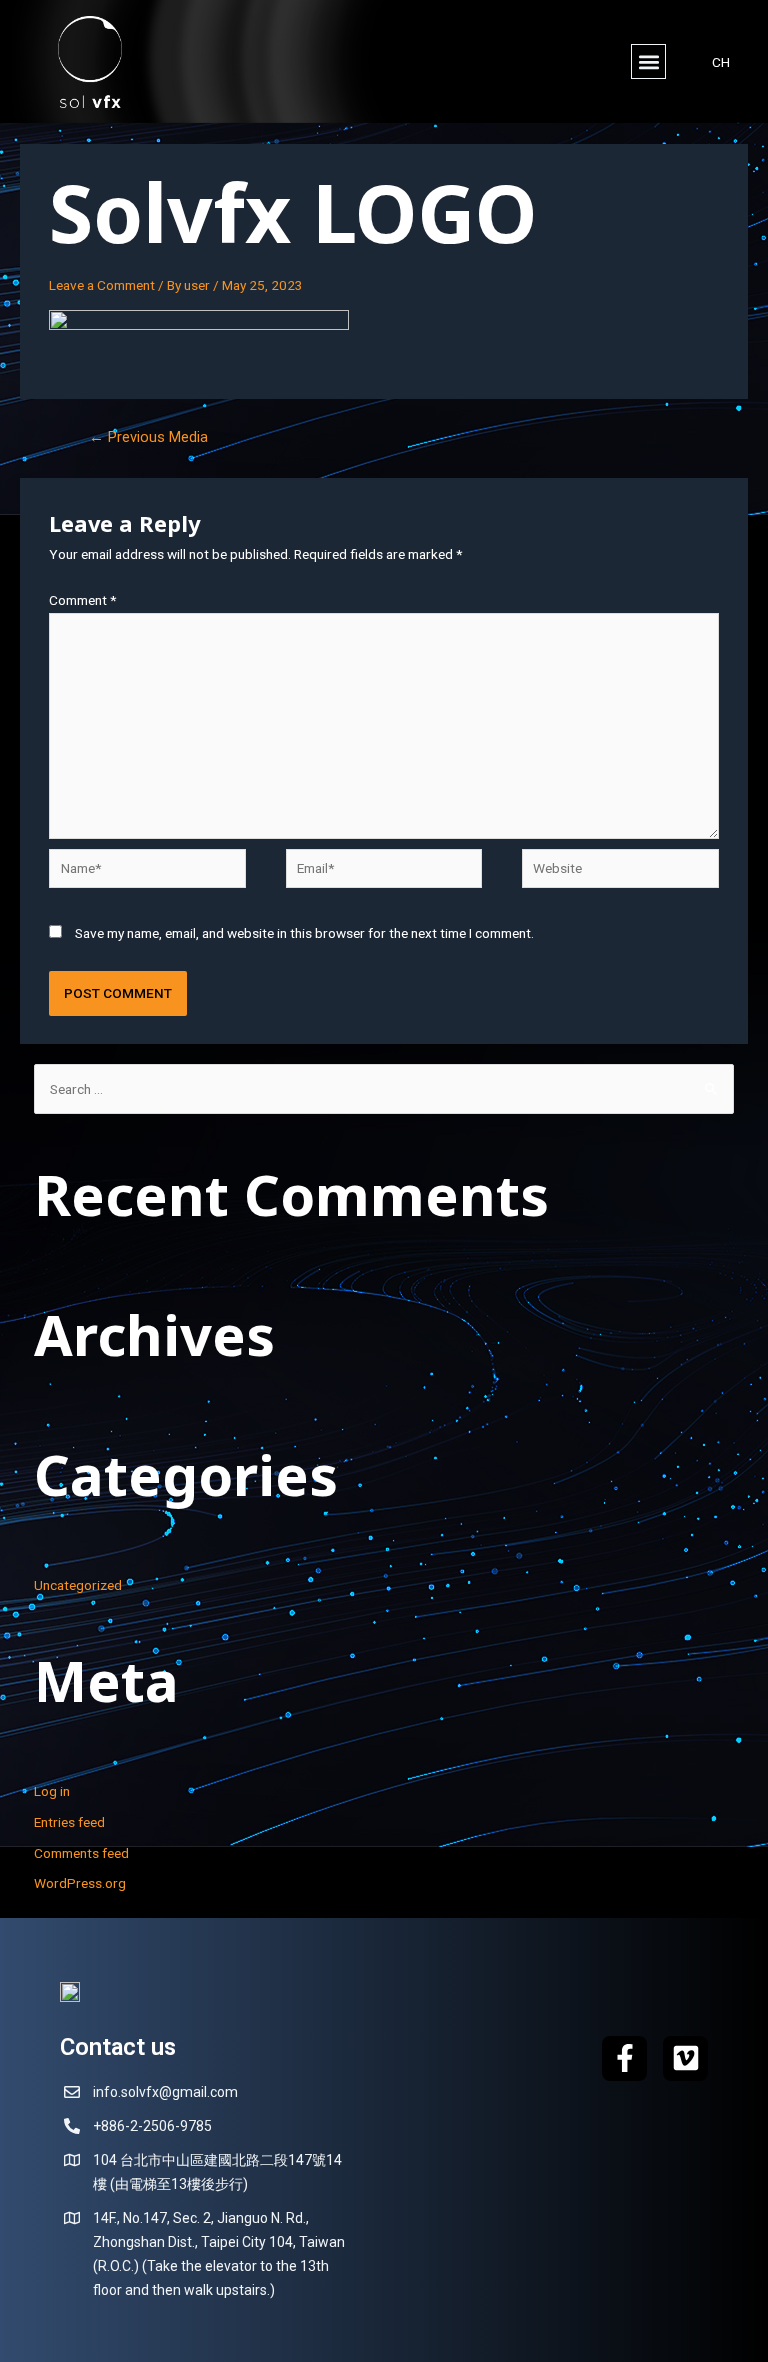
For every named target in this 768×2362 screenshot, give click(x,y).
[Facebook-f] (624, 2058)
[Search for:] (384, 1089)
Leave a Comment (102, 285)
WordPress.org (80, 1883)
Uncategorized (78, 1585)
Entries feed (69, 1822)
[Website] (620, 872)
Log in (52, 1791)
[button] (648, 61)
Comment (82, 600)
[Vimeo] (685, 2058)
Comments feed (81, 1853)
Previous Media (148, 437)
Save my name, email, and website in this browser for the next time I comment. (304, 933)
